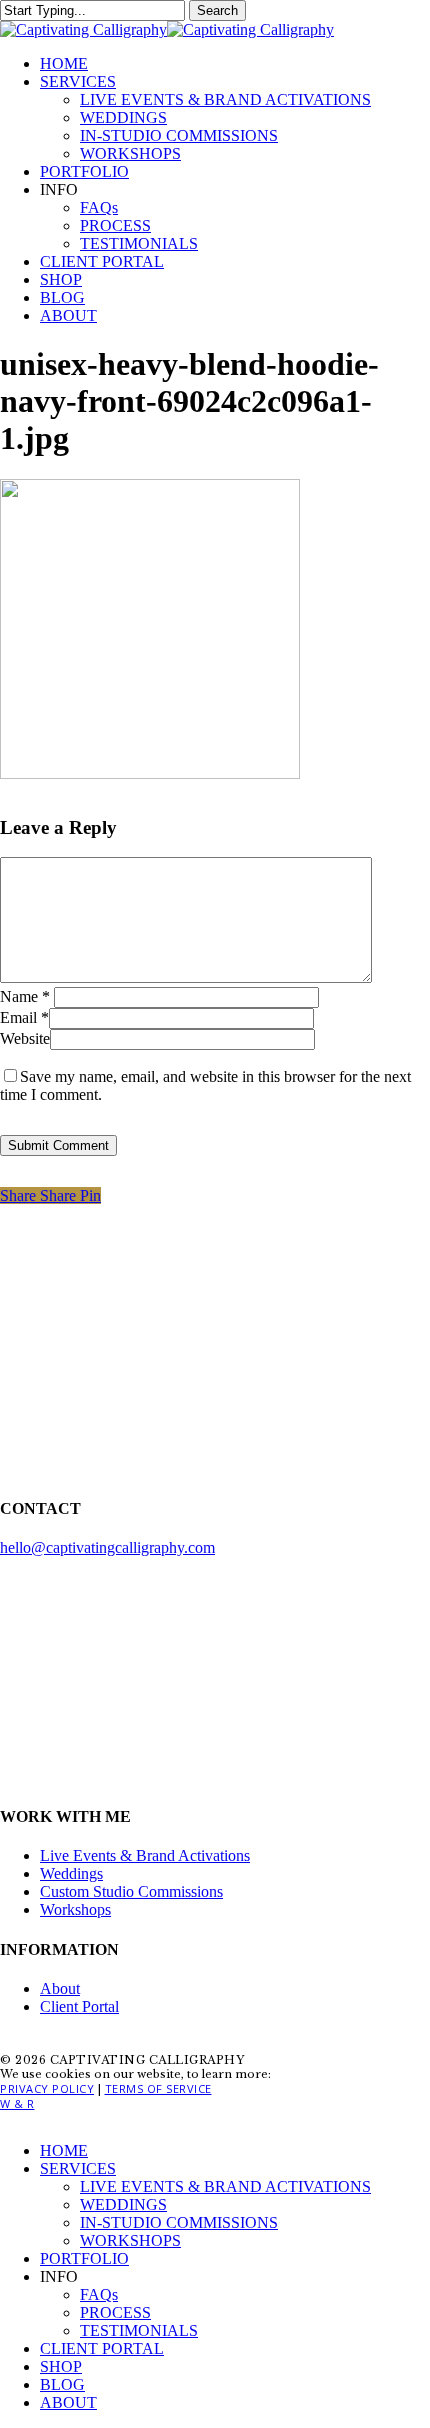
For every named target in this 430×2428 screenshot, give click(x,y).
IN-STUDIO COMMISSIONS (179, 2222)
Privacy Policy (47, 2088)
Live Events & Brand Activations (145, 1855)
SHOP (61, 2366)
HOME (64, 2150)
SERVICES (78, 2168)
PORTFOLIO (84, 2258)
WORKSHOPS (130, 2240)
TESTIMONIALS (139, 2330)
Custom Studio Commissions (131, 1891)
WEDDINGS (123, 2204)
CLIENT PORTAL (102, 2348)
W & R (17, 2103)
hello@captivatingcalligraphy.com (107, 1547)
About (60, 1988)
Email (24, 1017)
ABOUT (68, 2402)
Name (25, 996)
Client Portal (79, 2006)
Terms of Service (158, 2088)
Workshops (75, 1909)
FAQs (99, 2294)
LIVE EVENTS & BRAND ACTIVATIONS (225, 2186)
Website (25, 1038)
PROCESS (115, 2312)
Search (217, 10)
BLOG (62, 2384)
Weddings (71, 1873)
